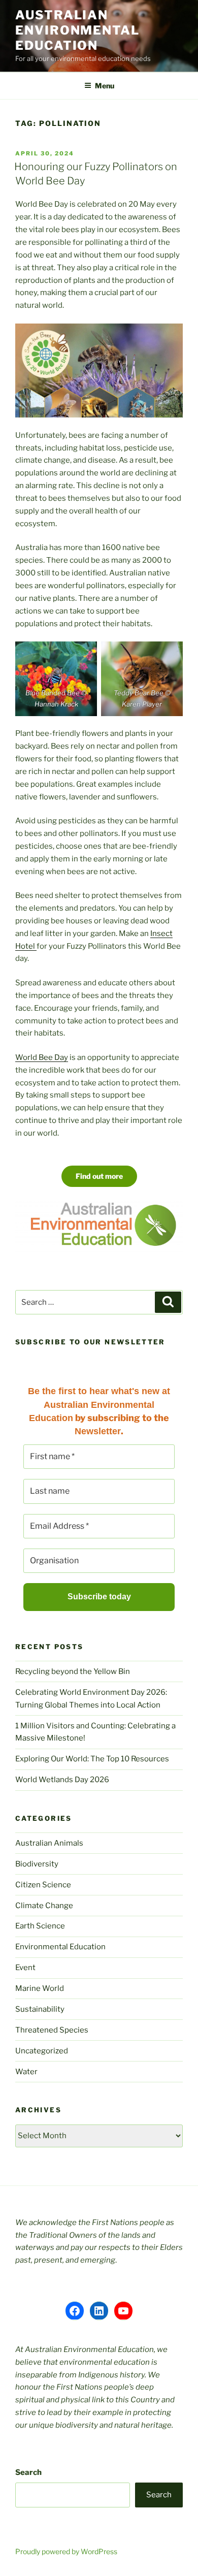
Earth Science (40, 1926)
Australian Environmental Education (77, 30)
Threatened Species (52, 2030)
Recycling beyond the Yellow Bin (73, 1671)
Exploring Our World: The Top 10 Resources (92, 1759)
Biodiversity (37, 1864)
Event (25, 1968)
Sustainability (40, 2009)
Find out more (99, 1176)
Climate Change (44, 1906)
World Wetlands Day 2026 (62, 1780)
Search (28, 2472)
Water (26, 2072)
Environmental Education (60, 1947)
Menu (105, 86)
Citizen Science (43, 1885)
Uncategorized (42, 2051)
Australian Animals (49, 1843)
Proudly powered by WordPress (66, 2551)
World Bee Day (42, 1057)
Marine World (40, 1988)
